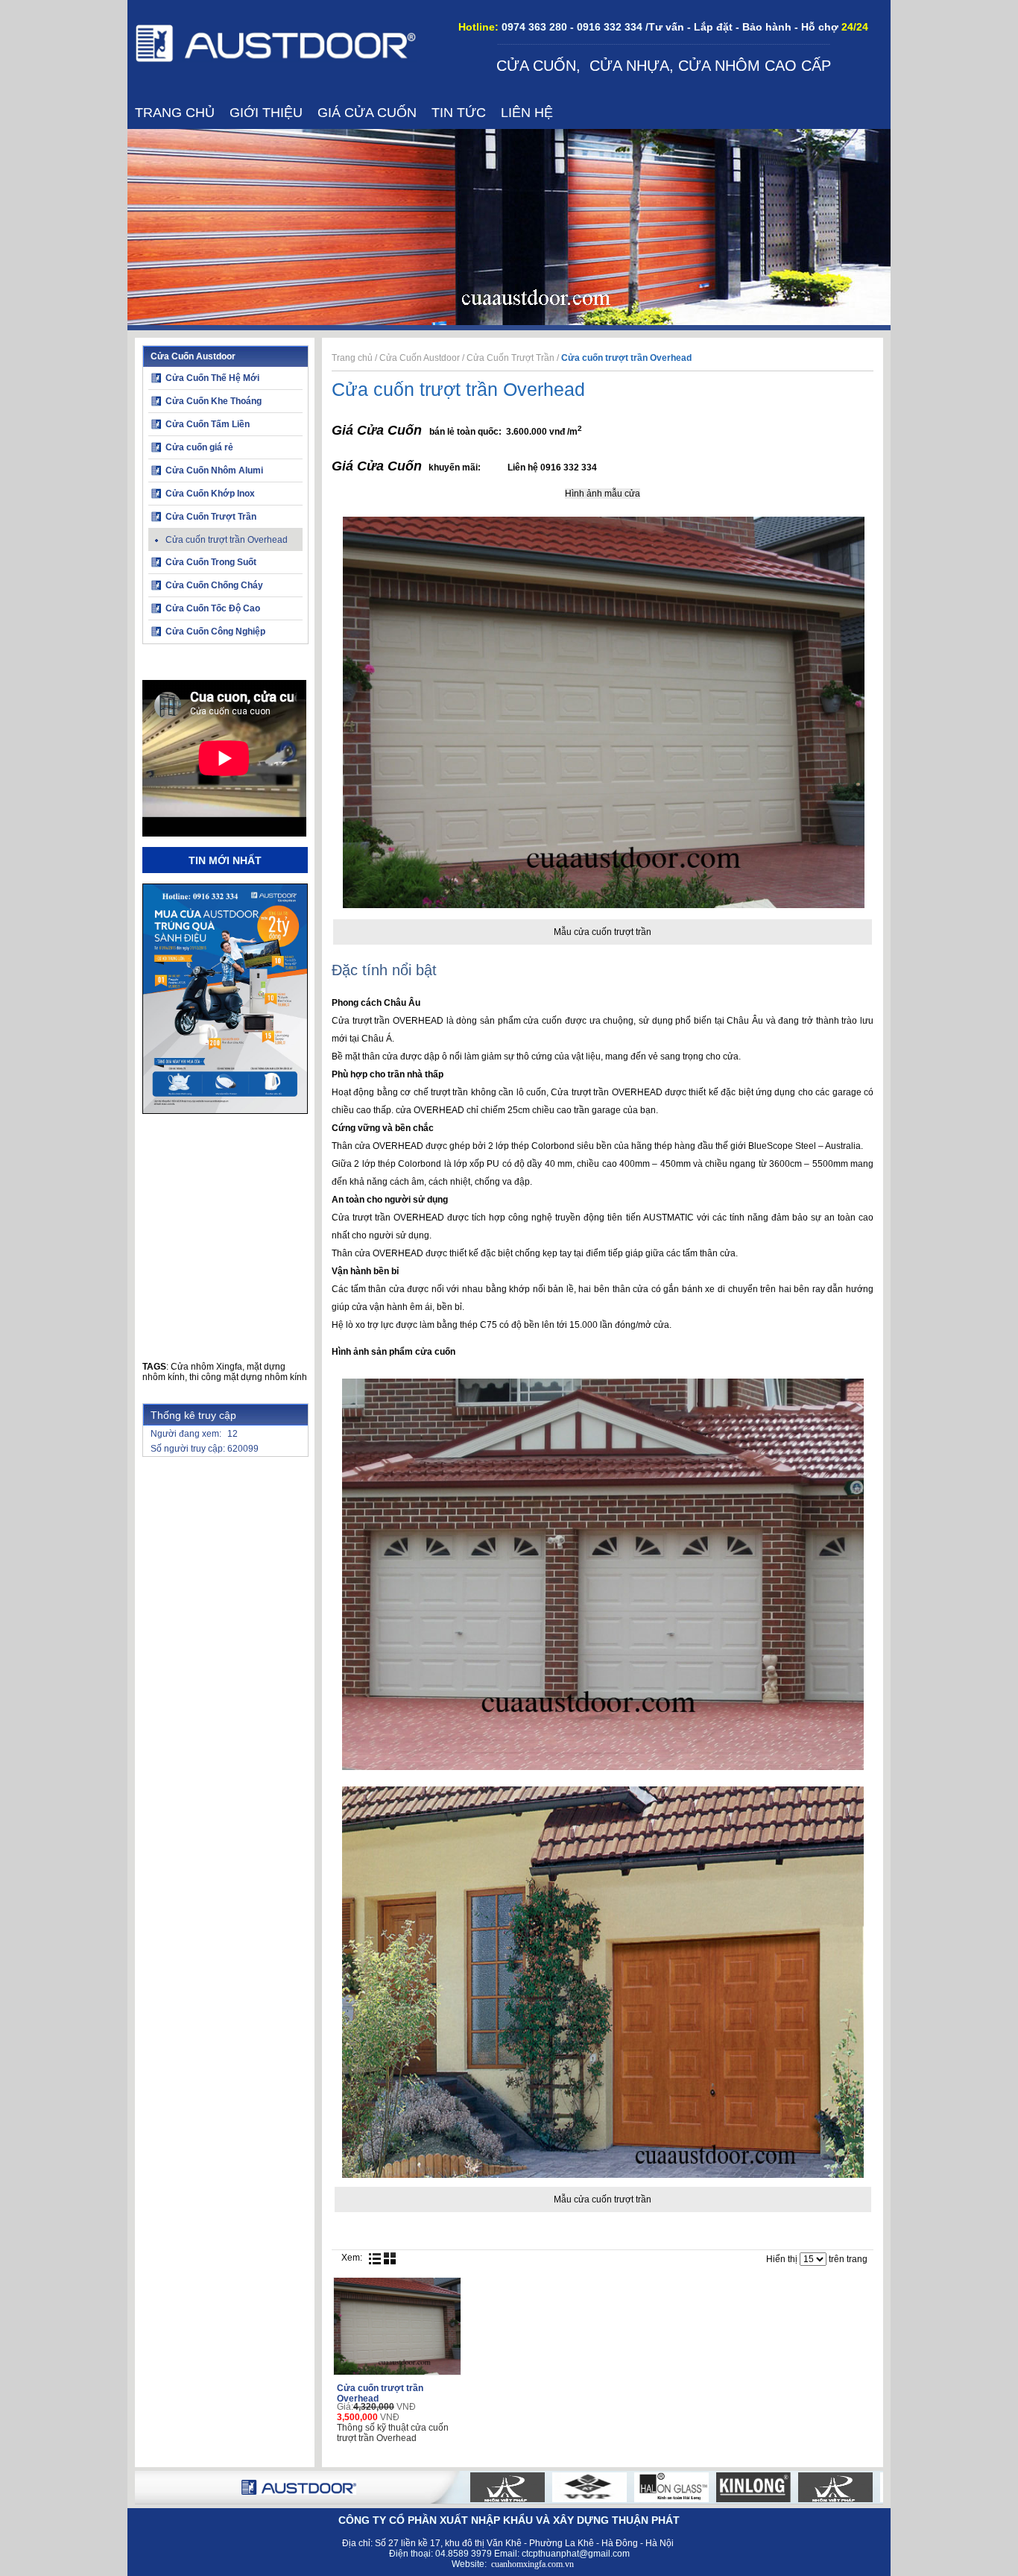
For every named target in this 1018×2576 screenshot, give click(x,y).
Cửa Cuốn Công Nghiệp (215, 632)
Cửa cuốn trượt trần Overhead (227, 540)
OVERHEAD (418, 1021)
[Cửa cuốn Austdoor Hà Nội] (276, 60)
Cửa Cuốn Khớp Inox (210, 494)
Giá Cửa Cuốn (367, 113)
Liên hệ (527, 113)
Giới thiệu (266, 113)
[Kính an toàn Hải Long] (634, 2487)
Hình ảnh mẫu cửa (603, 494)
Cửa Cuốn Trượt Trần (211, 517)
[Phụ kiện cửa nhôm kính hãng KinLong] (716, 2487)
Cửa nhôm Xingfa (206, 1367)
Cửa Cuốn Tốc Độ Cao (213, 608)
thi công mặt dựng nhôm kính (248, 1377)
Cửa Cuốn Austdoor (193, 356)
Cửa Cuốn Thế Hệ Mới (212, 378)
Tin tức (459, 113)
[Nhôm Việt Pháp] (470, 2487)
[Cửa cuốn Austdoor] (299, 2492)
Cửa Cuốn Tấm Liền (208, 424)
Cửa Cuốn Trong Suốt (211, 562)
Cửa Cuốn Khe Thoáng (214, 401)
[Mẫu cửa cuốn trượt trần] (604, 905)
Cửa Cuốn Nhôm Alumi (214, 470)
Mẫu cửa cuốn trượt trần (603, 932)
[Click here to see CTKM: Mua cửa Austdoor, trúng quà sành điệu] (225, 1111)
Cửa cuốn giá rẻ (199, 447)
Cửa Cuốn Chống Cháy (214, 585)
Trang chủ (175, 113)
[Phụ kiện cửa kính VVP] (552, 2487)
